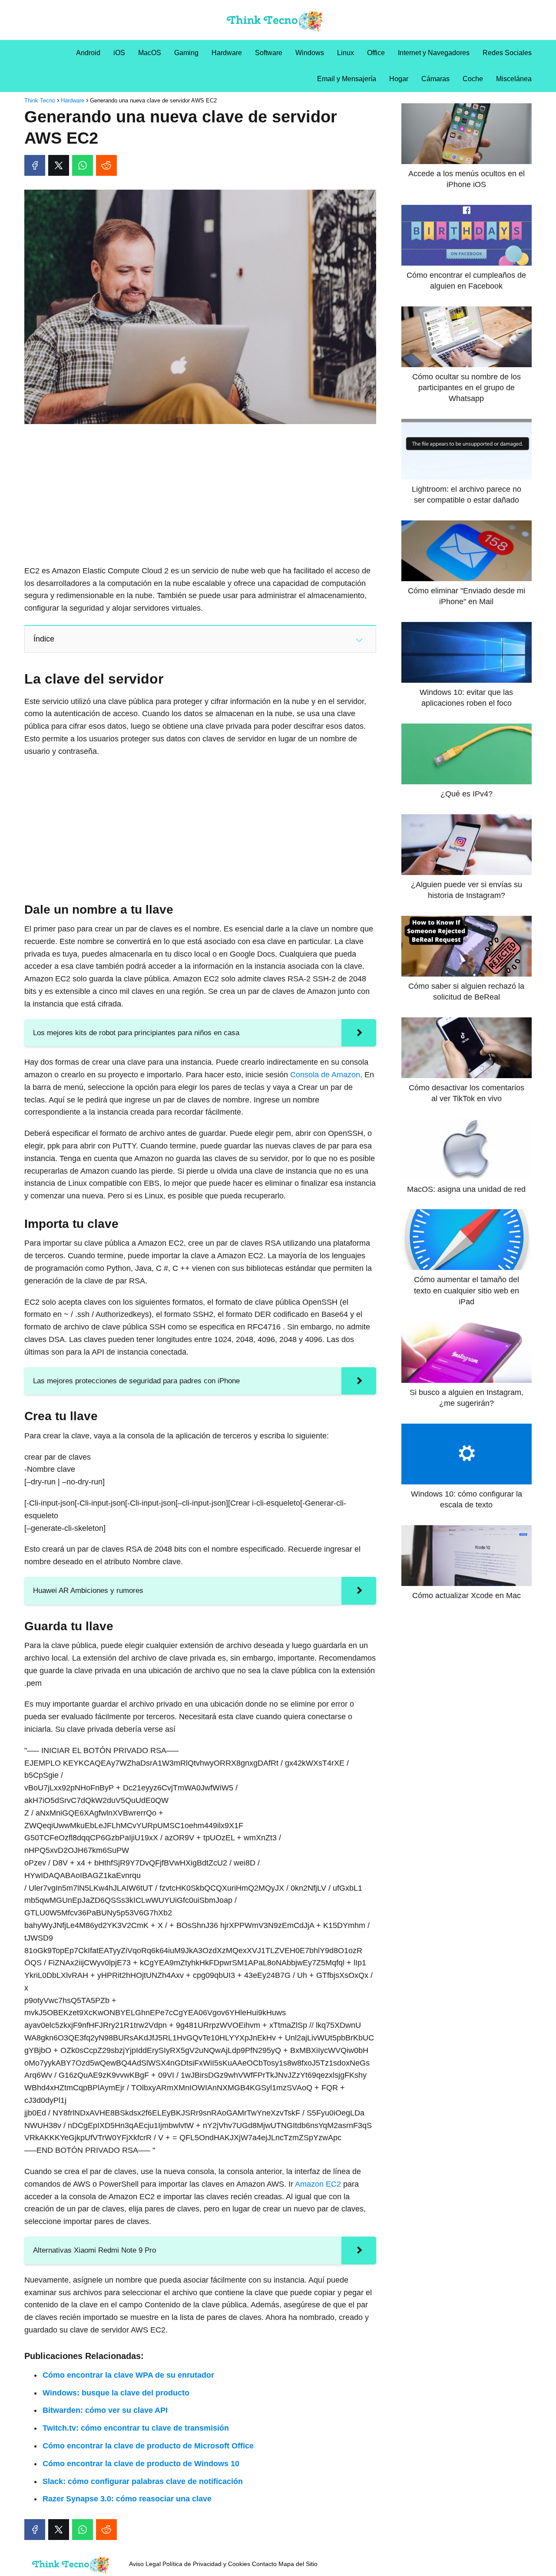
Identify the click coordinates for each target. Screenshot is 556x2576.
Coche (473, 79)
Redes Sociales (507, 53)
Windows (310, 53)
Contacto (264, 2564)
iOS (119, 53)
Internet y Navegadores (434, 53)
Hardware (227, 53)
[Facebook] (35, 165)
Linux (346, 53)
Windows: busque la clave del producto (116, 2393)
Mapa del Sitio (298, 2564)
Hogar (399, 79)
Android (88, 53)
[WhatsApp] (83, 165)
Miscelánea (514, 79)
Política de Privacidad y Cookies (206, 2564)
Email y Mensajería (347, 79)
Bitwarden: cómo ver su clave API (105, 2410)
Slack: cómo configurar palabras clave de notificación (143, 2481)
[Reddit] (106, 165)
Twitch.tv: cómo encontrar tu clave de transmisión (136, 2428)
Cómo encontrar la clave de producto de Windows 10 (141, 2464)
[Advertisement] (200, 495)
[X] (59, 165)
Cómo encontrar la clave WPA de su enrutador (128, 2375)
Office (376, 53)
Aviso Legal (145, 2564)
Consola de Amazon (325, 1075)
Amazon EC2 (318, 2184)
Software (269, 53)
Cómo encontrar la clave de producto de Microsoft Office (148, 2446)
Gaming (186, 53)
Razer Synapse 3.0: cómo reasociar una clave (127, 2499)
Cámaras (435, 79)
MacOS (150, 53)
